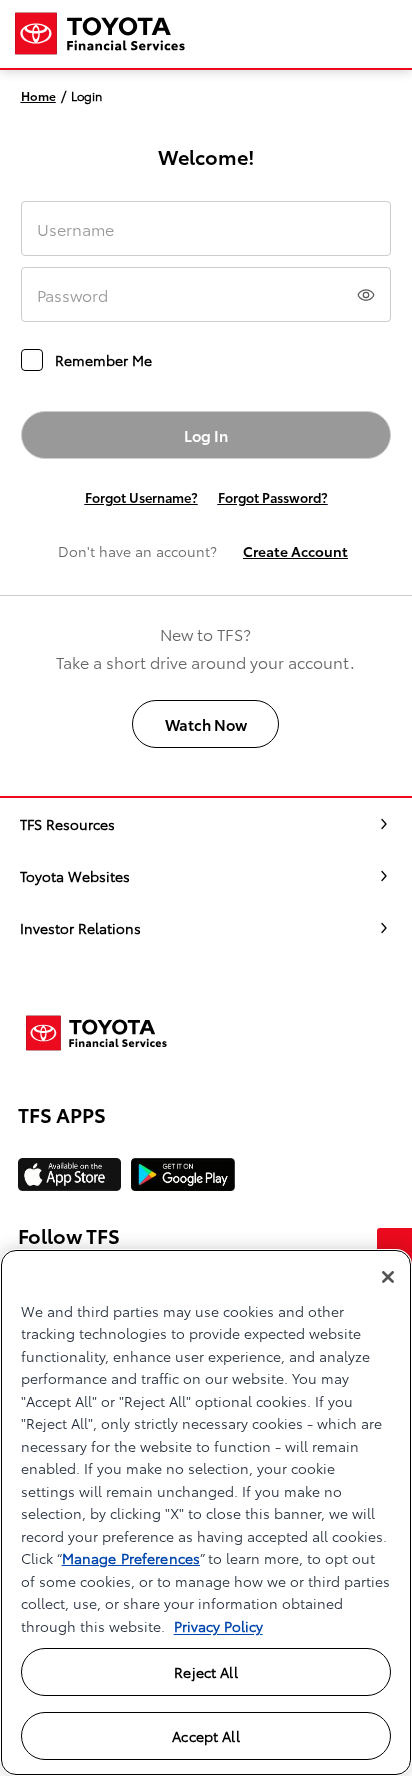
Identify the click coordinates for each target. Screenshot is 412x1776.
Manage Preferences (131, 1558)
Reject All (205, 1672)
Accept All (205, 1736)
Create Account (295, 551)
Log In (206, 435)
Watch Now (206, 724)
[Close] (388, 1277)
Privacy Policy (218, 1626)
